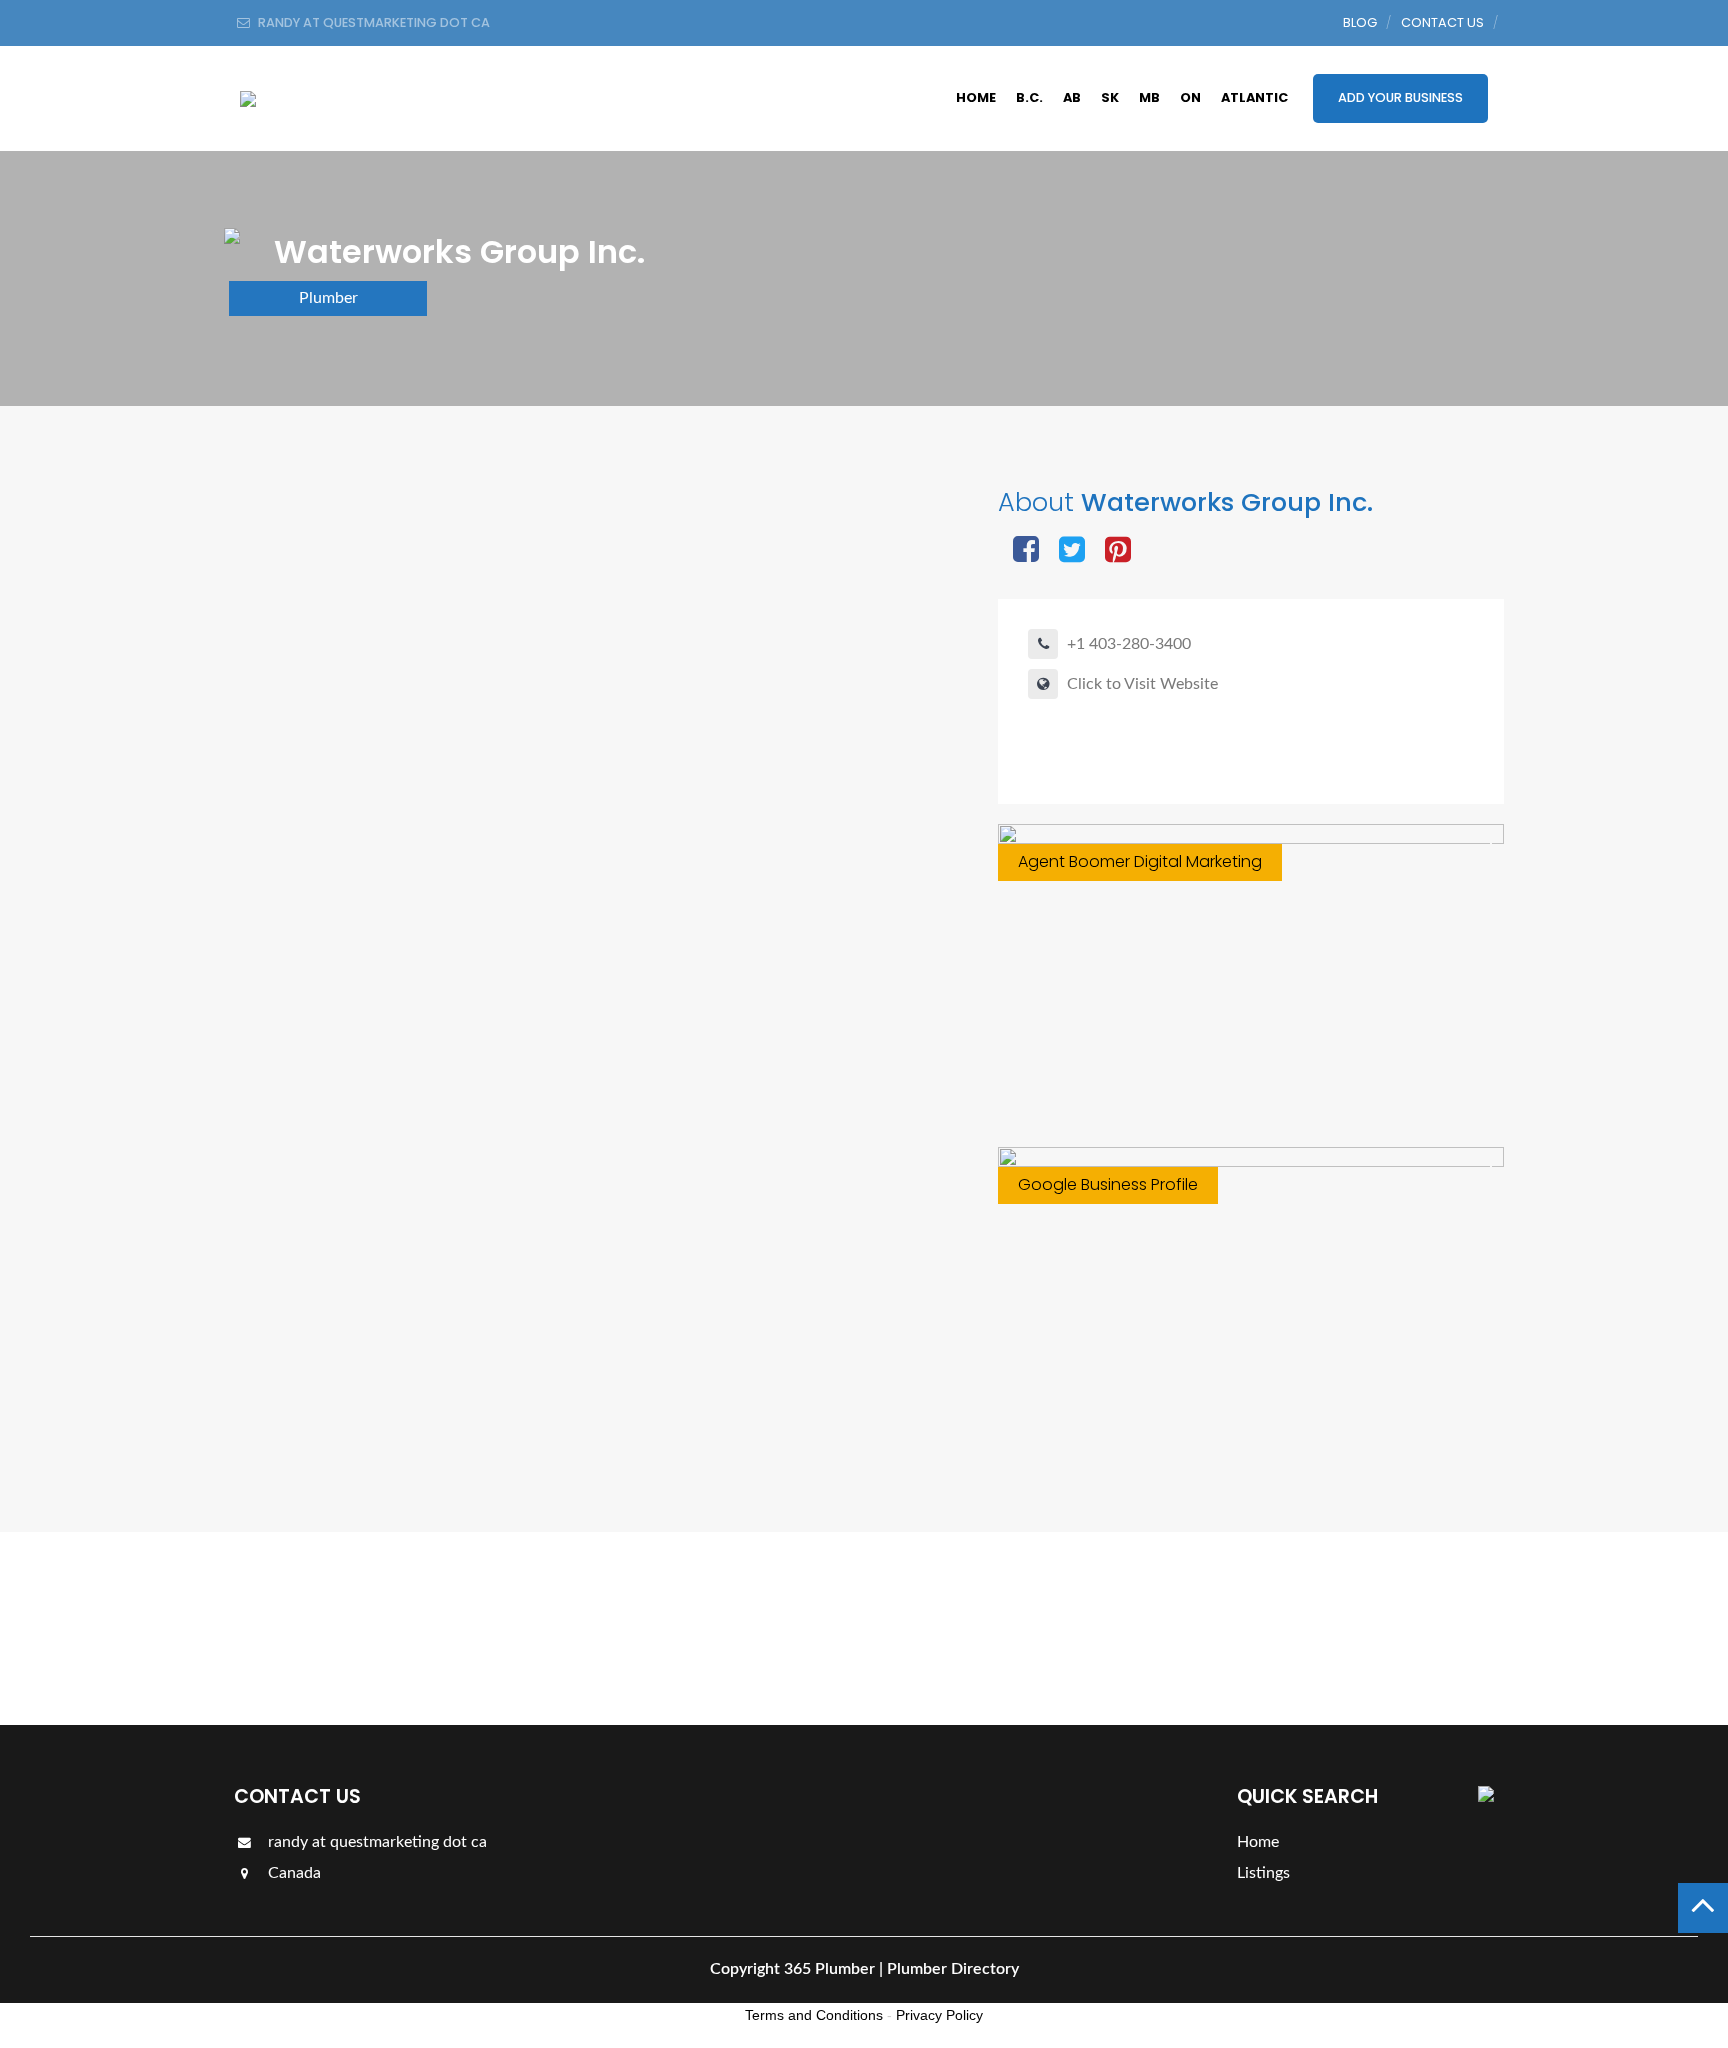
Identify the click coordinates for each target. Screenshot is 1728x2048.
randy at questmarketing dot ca (375, 1842)
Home (976, 97)
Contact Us (1442, 22)
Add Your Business (1400, 97)
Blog (1360, 22)
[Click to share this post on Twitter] (1072, 551)
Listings (1436, 1627)
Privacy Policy (939, 2015)
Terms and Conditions (814, 2015)
